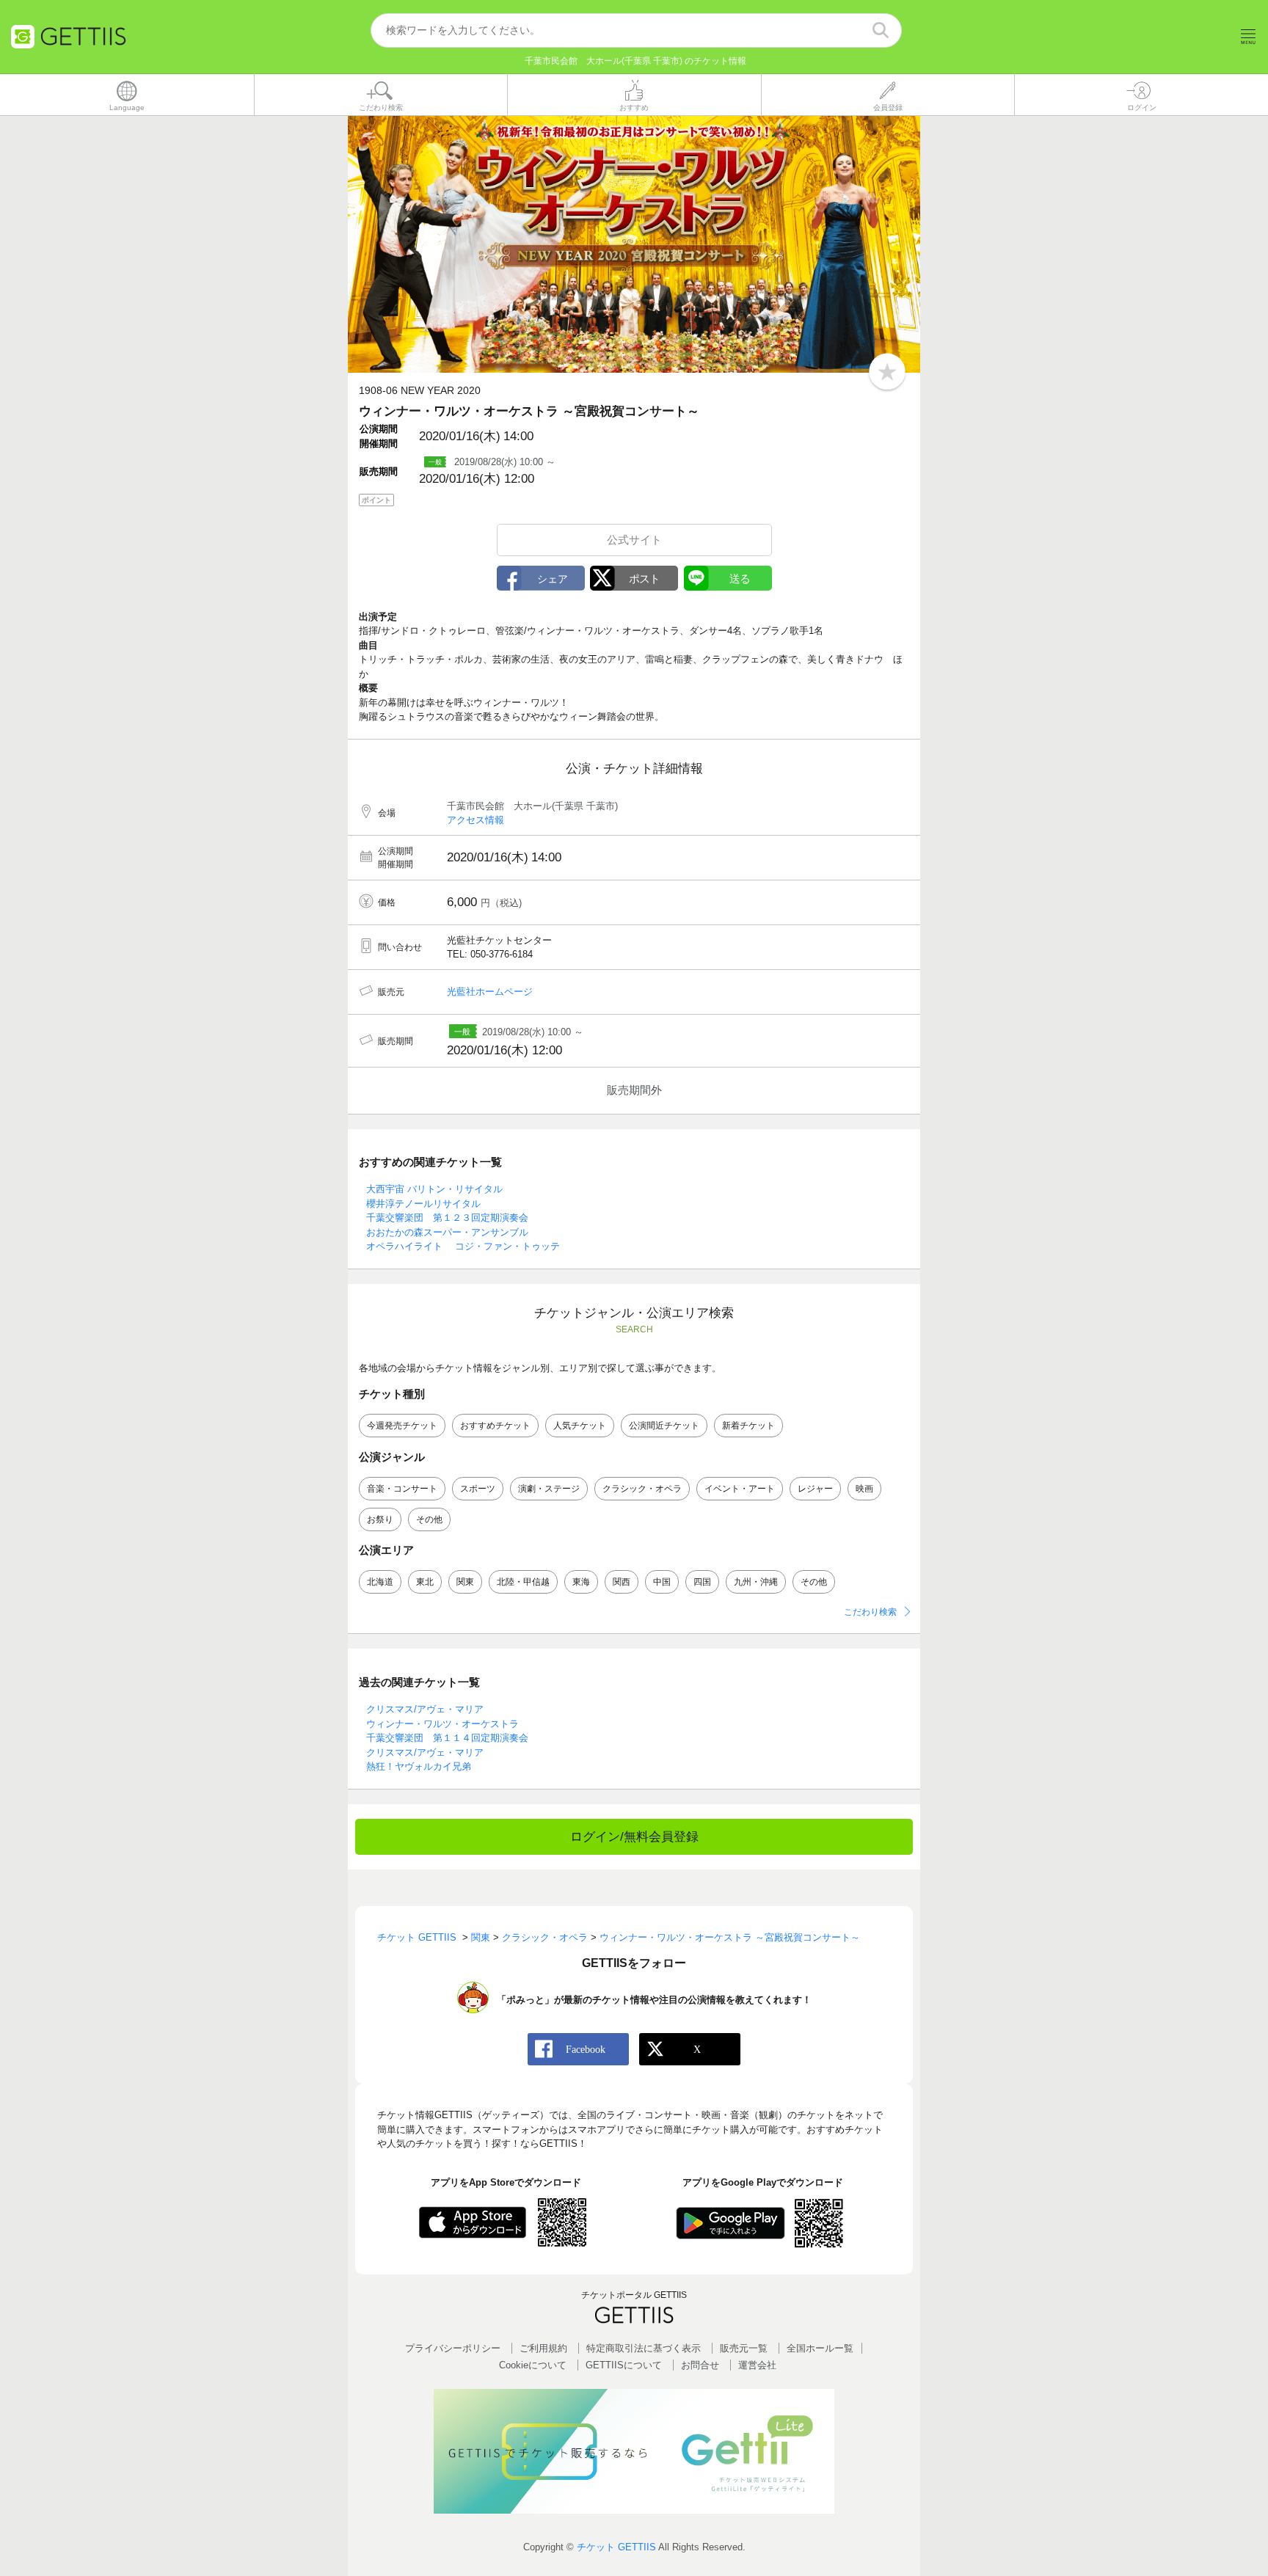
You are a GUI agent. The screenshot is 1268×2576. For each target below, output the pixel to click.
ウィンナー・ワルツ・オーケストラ (442, 1724)
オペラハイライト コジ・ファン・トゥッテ (463, 1246)
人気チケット (580, 1426)
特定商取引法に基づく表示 (644, 2348)
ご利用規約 (543, 2348)
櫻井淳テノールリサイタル (423, 1204)
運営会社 (757, 2365)
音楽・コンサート (402, 1489)
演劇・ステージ (549, 1489)
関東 (465, 1582)
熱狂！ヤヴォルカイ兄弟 (419, 1766)
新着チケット (748, 1426)
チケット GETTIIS (616, 2547)
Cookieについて (533, 2365)
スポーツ (478, 1489)
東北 (425, 1582)
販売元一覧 (744, 2348)
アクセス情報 (475, 820)
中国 (662, 1582)
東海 (581, 1582)
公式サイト (634, 540)
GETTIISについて (624, 2365)
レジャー (815, 1489)
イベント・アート (740, 1489)
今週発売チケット (402, 1426)
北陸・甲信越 (523, 1582)
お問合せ (700, 2365)
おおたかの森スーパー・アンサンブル (447, 1232)
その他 (429, 1519)
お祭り (380, 1519)
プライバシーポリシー (453, 2348)
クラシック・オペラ (642, 1489)
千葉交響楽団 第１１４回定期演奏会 (447, 1738)
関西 (622, 1582)
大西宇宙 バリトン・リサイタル (434, 1189)
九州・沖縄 (756, 1582)
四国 (702, 1582)
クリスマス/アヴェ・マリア (425, 1709)
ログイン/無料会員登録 (634, 1837)
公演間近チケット (664, 1426)
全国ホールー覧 (820, 2348)
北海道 (380, 1582)
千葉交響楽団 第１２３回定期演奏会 (447, 1218)
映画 (864, 1489)
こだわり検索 (870, 1612)
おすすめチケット (495, 1426)
